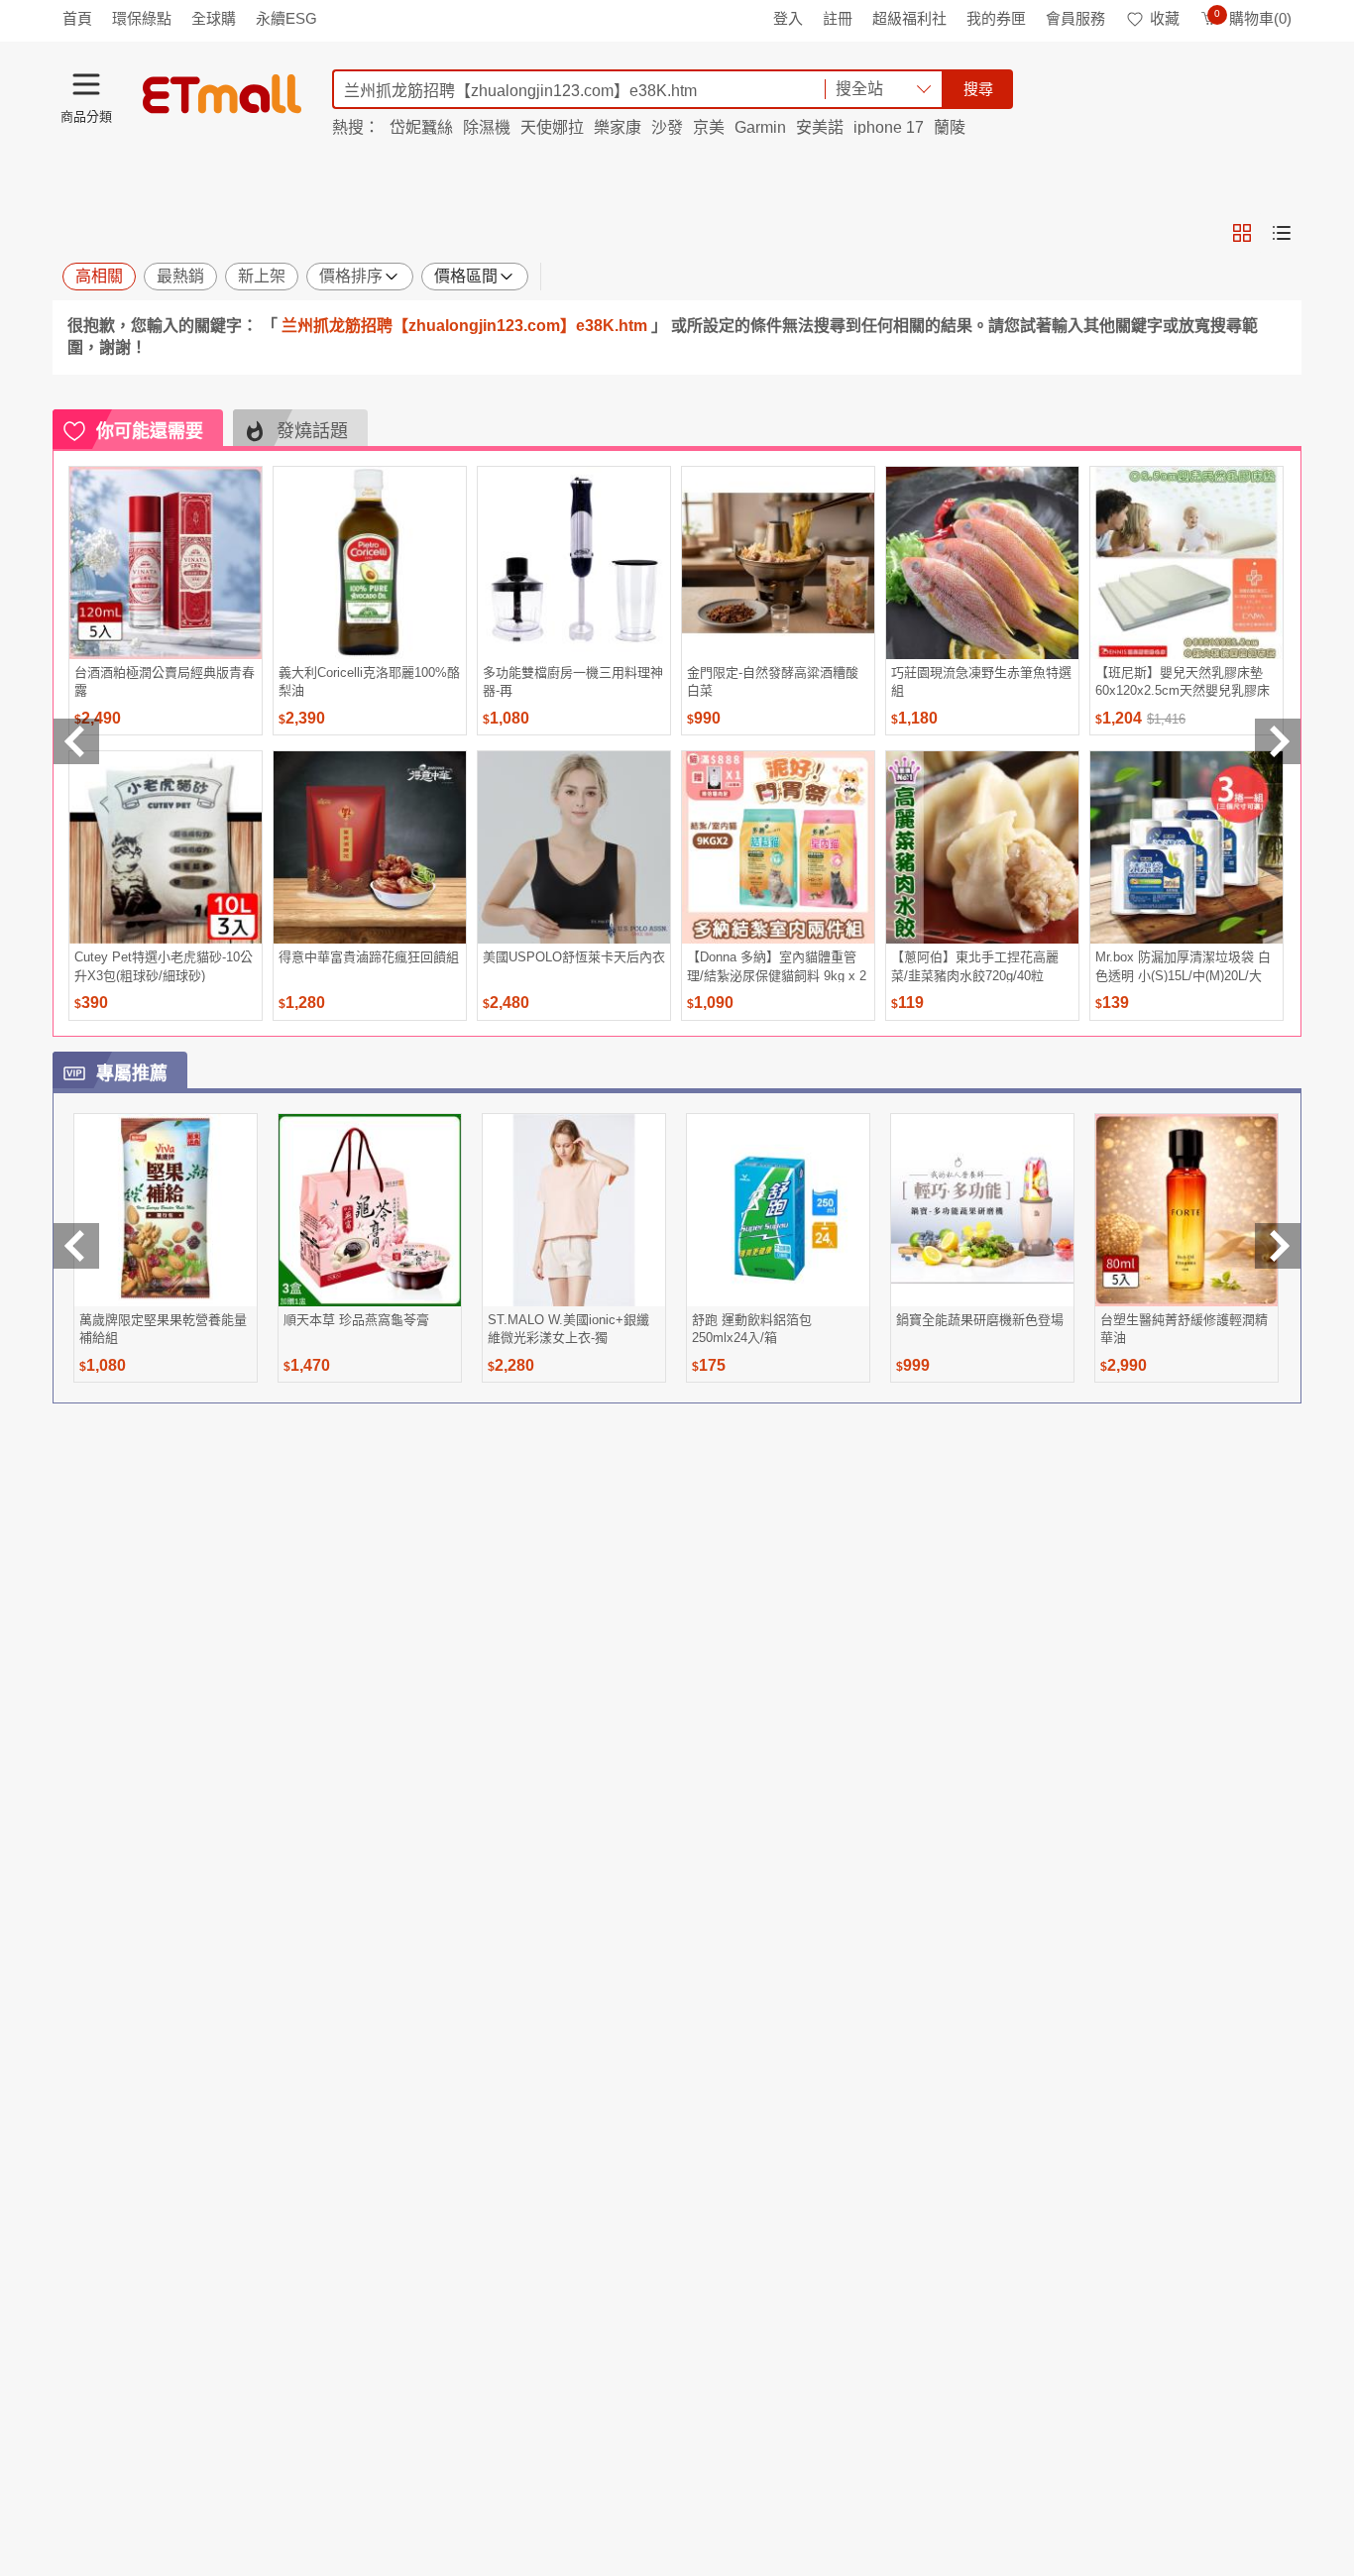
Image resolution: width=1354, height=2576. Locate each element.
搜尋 (978, 89)
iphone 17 (889, 127)
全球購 (214, 18)
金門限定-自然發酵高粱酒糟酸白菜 (773, 681)
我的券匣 (996, 18)
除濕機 (487, 127)
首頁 (77, 18)
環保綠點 (142, 18)
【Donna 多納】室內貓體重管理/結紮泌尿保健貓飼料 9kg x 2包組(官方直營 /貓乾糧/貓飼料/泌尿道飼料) (777, 966)
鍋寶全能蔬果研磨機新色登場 (980, 1320)
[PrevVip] (76, 1246)
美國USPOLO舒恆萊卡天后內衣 (574, 957)
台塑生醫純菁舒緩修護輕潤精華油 (1184, 1329)
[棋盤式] (1242, 233)
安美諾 (820, 127)
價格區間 (466, 276)
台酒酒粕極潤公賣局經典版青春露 (165, 681)
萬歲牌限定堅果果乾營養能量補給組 (163, 1329)
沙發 (667, 127)
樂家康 (618, 127)
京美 (709, 127)
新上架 (262, 276)
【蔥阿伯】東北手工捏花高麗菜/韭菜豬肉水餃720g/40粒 (975, 966)
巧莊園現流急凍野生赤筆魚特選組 (981, 681)
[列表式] (1282, 233)
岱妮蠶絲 (421, 127)
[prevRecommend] (76, 741)
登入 (788, 18)
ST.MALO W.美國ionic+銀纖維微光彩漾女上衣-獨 (568, 1329)
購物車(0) (1253, 18)
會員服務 (1075, 18)
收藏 (1165, 18)
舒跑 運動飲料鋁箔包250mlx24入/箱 (752, 1329)
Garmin (760, 127)
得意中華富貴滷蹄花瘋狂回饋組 (369, 957)
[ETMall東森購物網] (222, 94)
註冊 (838, 18)
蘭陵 (950, 127)
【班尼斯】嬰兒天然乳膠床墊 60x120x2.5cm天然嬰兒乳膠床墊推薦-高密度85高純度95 (1183, 681)
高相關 (99, 276)
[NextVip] (1278, 1246)
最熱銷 (180, 276)
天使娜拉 (552, 127)
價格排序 (351, 276)
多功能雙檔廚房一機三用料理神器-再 (573, 681)
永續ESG (286, 18)
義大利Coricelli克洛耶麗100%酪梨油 (369, 681)
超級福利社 (909, 18)
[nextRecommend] (1278, 741)
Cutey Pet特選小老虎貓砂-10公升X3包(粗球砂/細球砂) (164, 966)
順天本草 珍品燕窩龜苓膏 (356, 1320)
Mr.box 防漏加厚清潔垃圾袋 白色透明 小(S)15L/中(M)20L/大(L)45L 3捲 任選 (1183, 966)
